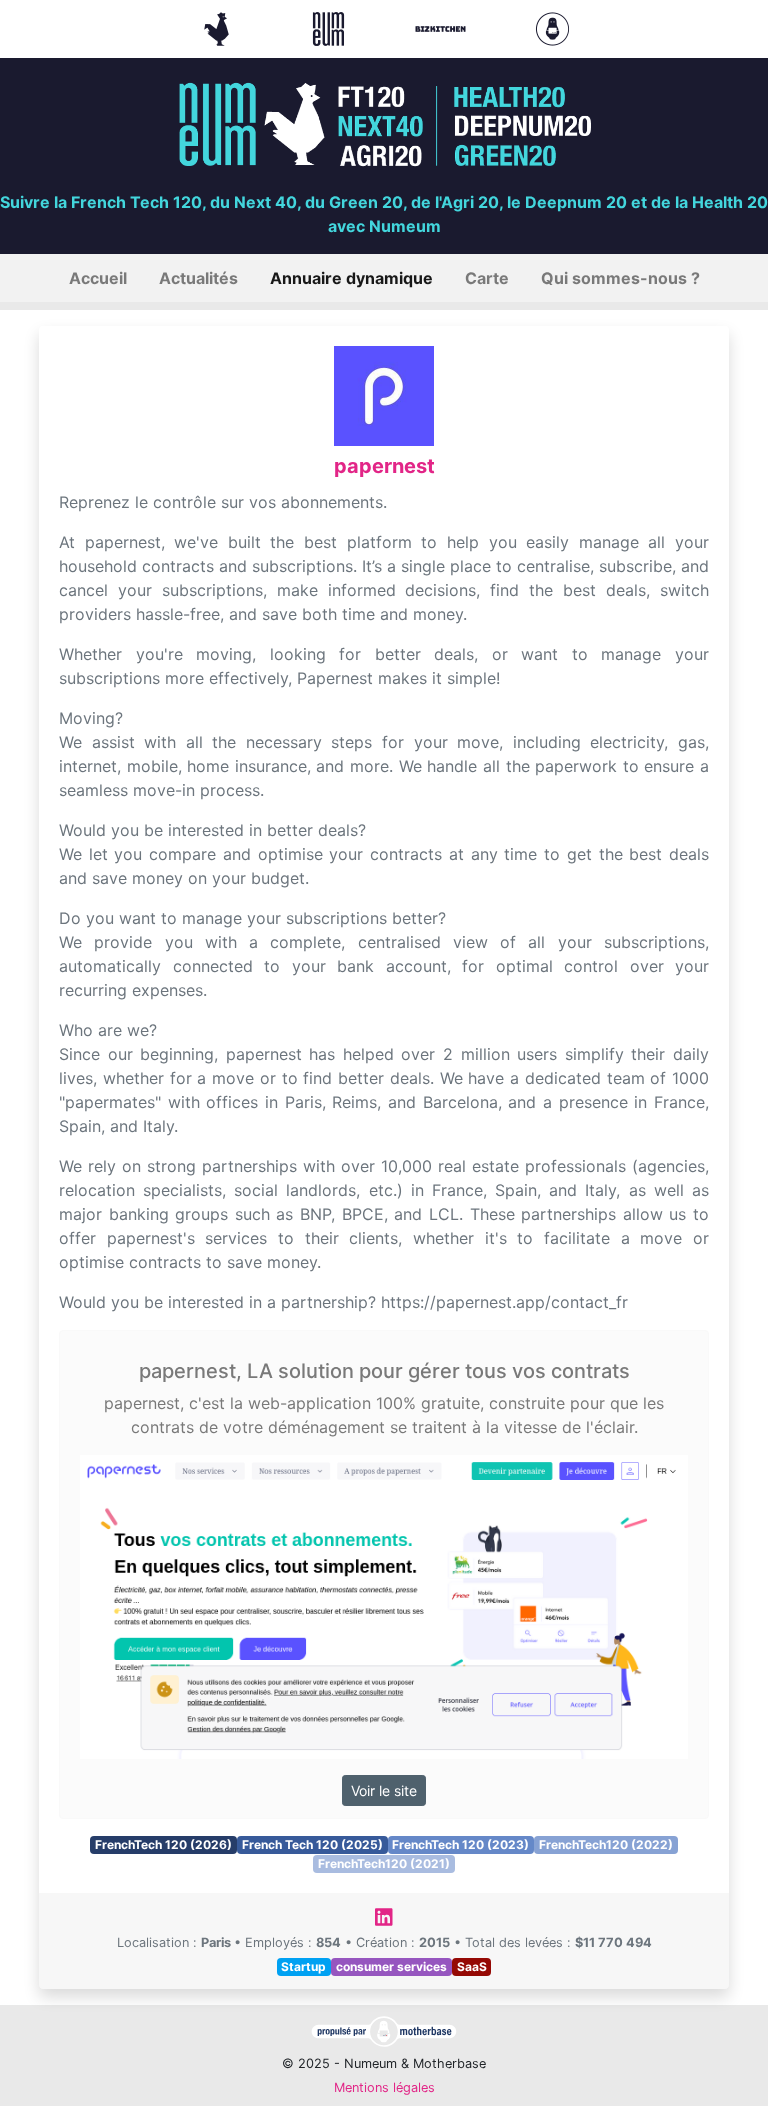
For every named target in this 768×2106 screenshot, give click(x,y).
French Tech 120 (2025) (312, 1844)
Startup (303, 1966)
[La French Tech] (219, 27)
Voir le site (384, 1790)
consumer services (391, 1966)
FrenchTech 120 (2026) (163, 1844)
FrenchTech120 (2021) (384, 1863)
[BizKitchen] (443, 27)
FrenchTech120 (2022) (606, 1844)
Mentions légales (384, 2087)
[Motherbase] (552, 27)
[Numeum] (331, 27)
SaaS (472, 1966)
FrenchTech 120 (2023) (460, 1844)
